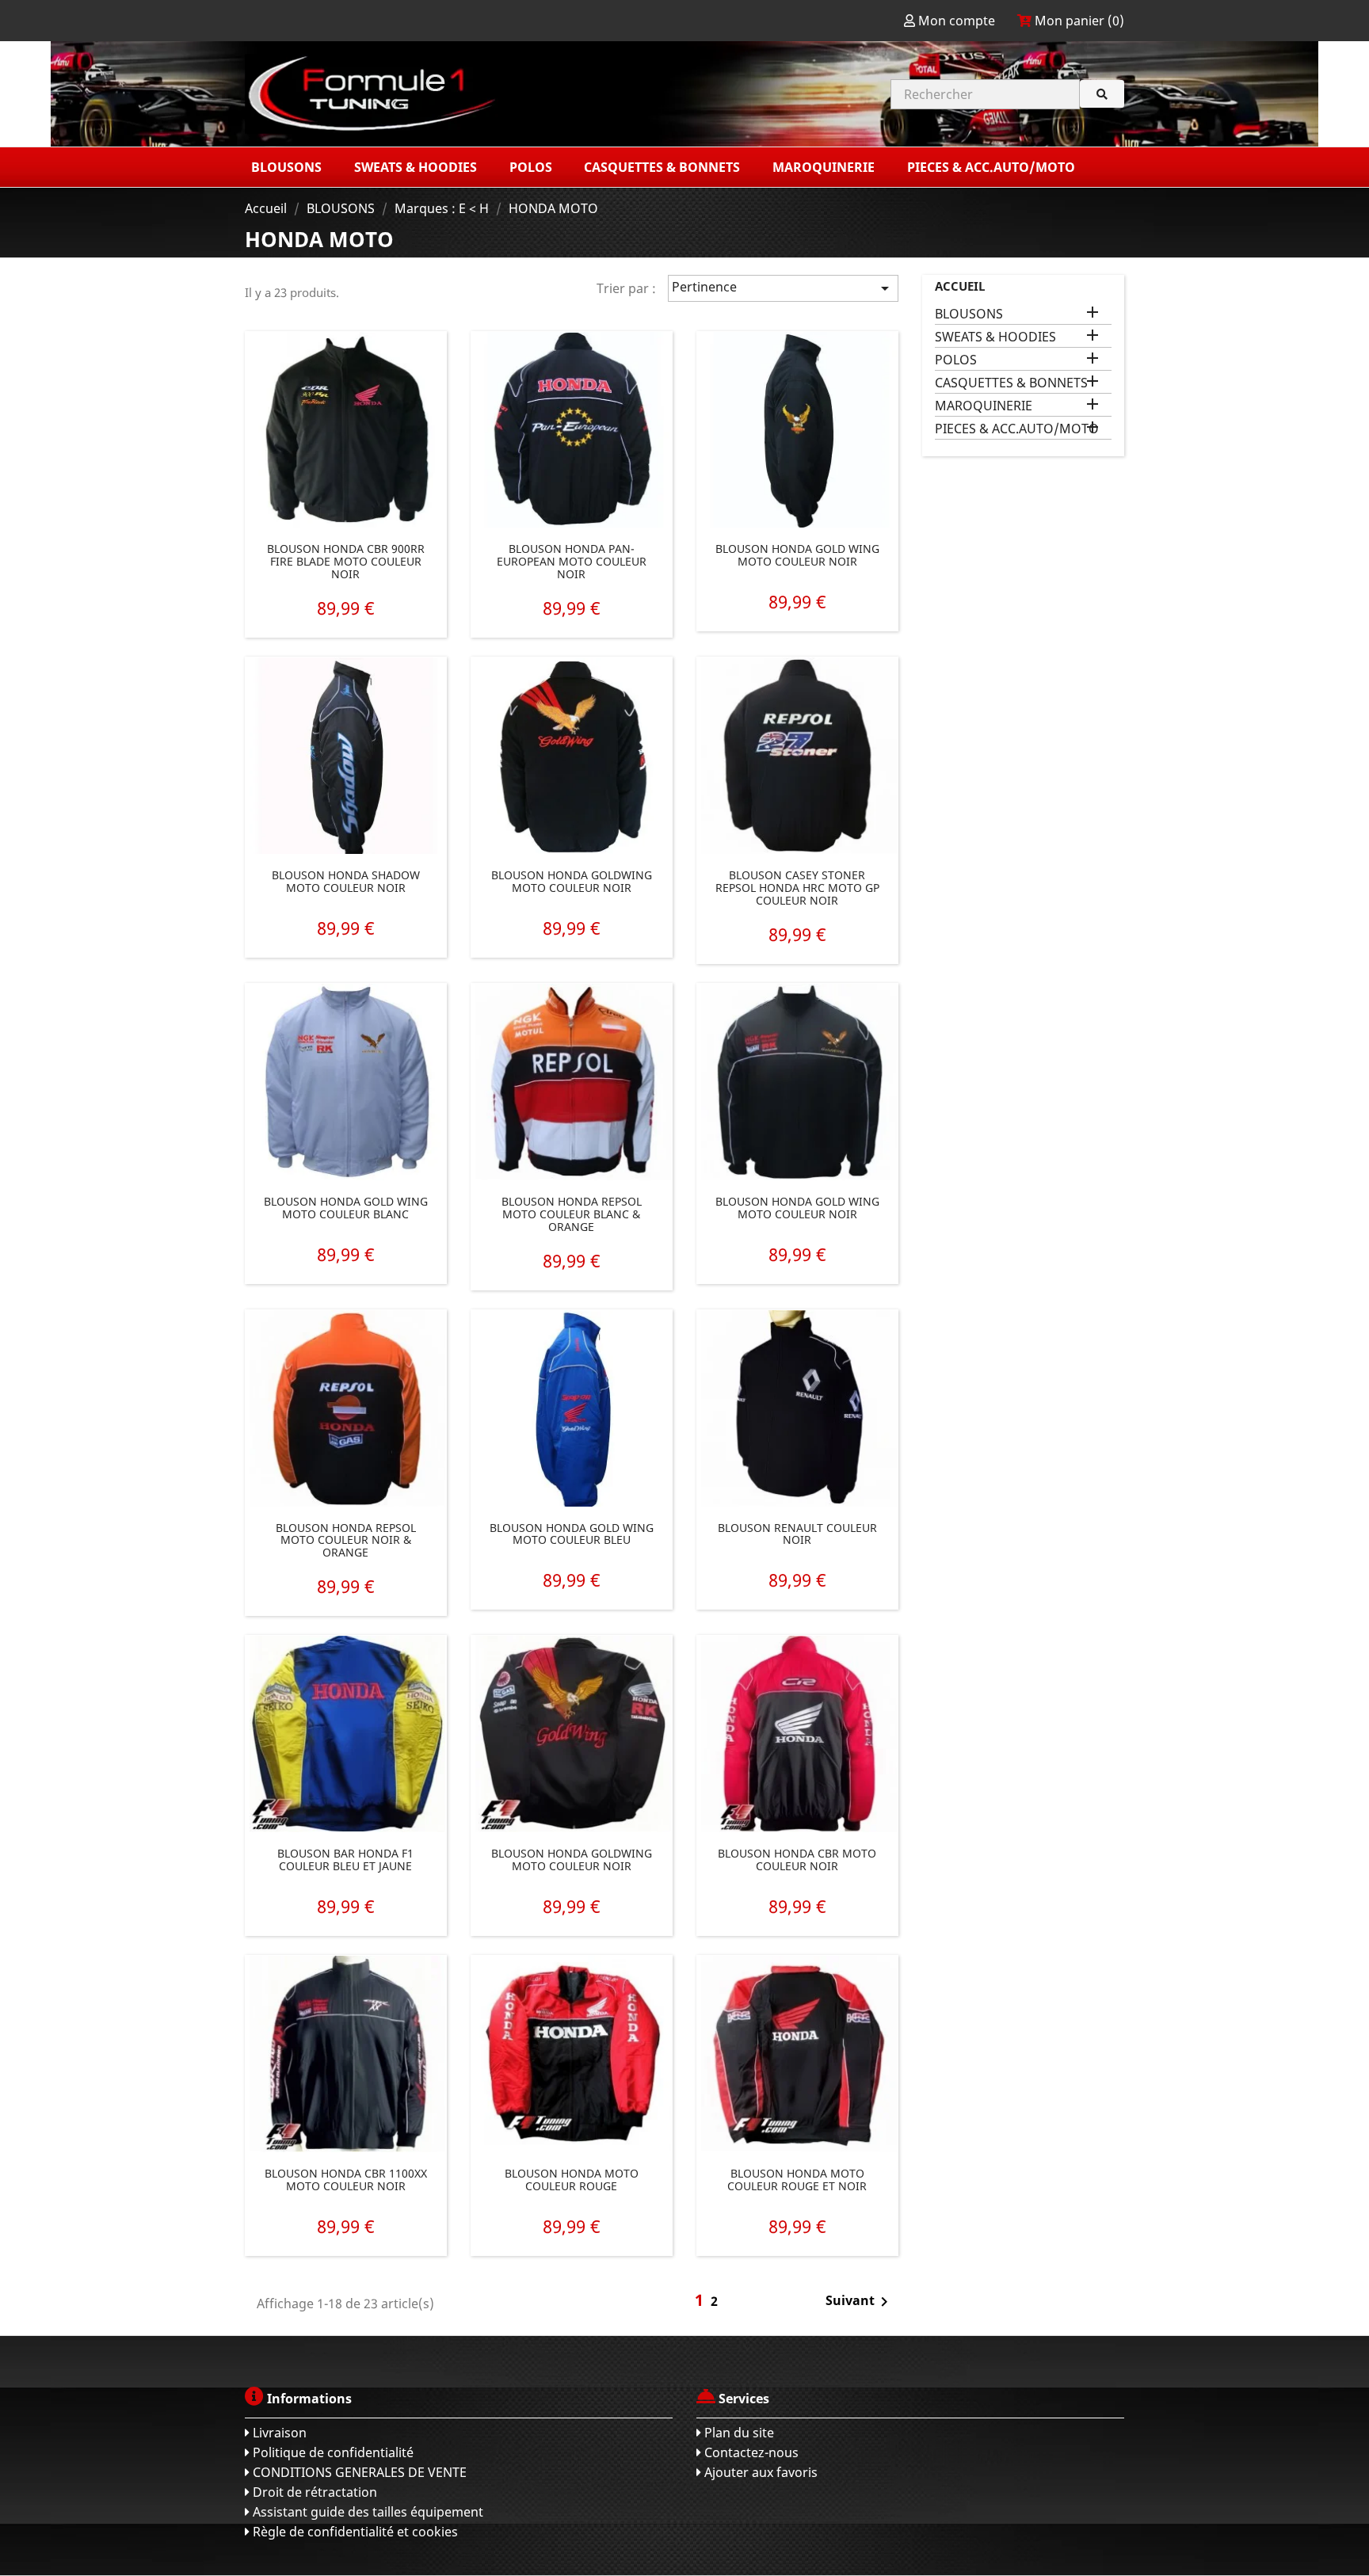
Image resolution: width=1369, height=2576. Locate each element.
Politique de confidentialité (332, 2452)
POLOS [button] (532, 167)
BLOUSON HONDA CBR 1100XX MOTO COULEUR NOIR (346, 2180)
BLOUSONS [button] (288, 167)
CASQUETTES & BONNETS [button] (664, 167)
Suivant (860, 2302)
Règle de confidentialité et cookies (354, 2532)
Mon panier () (1078, 21)
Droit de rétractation (313, 2492)
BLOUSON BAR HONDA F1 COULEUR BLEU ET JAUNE (345, 1860)
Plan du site (738, 2433)
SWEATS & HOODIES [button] (417, 167)
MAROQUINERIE (984, 406)
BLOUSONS (969, 314)
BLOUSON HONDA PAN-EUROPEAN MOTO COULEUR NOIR (572, 562)
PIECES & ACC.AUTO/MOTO (1017, 429)
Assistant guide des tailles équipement (366, 2512)
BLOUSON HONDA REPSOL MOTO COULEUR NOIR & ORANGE (346, 1540)
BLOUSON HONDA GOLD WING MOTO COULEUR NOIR (797, 555)
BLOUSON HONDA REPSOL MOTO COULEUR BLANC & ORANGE (572, 1214)
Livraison (278, 2433)
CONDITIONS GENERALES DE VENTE (358, 2472)
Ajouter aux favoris (759, 2472)
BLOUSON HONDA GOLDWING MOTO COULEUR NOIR (572, 881)
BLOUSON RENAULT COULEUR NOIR (797, 1534)
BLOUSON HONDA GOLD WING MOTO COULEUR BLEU (572, 1534)
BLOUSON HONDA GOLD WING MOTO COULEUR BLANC (346, 1208)
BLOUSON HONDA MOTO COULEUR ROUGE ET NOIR (797, 2180)
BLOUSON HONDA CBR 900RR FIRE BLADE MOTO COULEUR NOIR (346, 562)
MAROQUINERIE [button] (825, 167)
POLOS (956, 360)
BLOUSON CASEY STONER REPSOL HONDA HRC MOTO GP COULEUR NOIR (797, 888)
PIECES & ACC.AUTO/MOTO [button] (993, 167)
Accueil (960, 286)
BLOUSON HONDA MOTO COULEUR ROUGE (572, 2180)
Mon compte (957, 21)
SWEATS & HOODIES (995, 337)
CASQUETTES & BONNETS (1011, 383)
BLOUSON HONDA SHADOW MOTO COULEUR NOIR (346, 881)
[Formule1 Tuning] (459, 94)
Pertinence (783, 288)
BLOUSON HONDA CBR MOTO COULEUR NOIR (797, 1860)
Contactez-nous (750, 2452)
